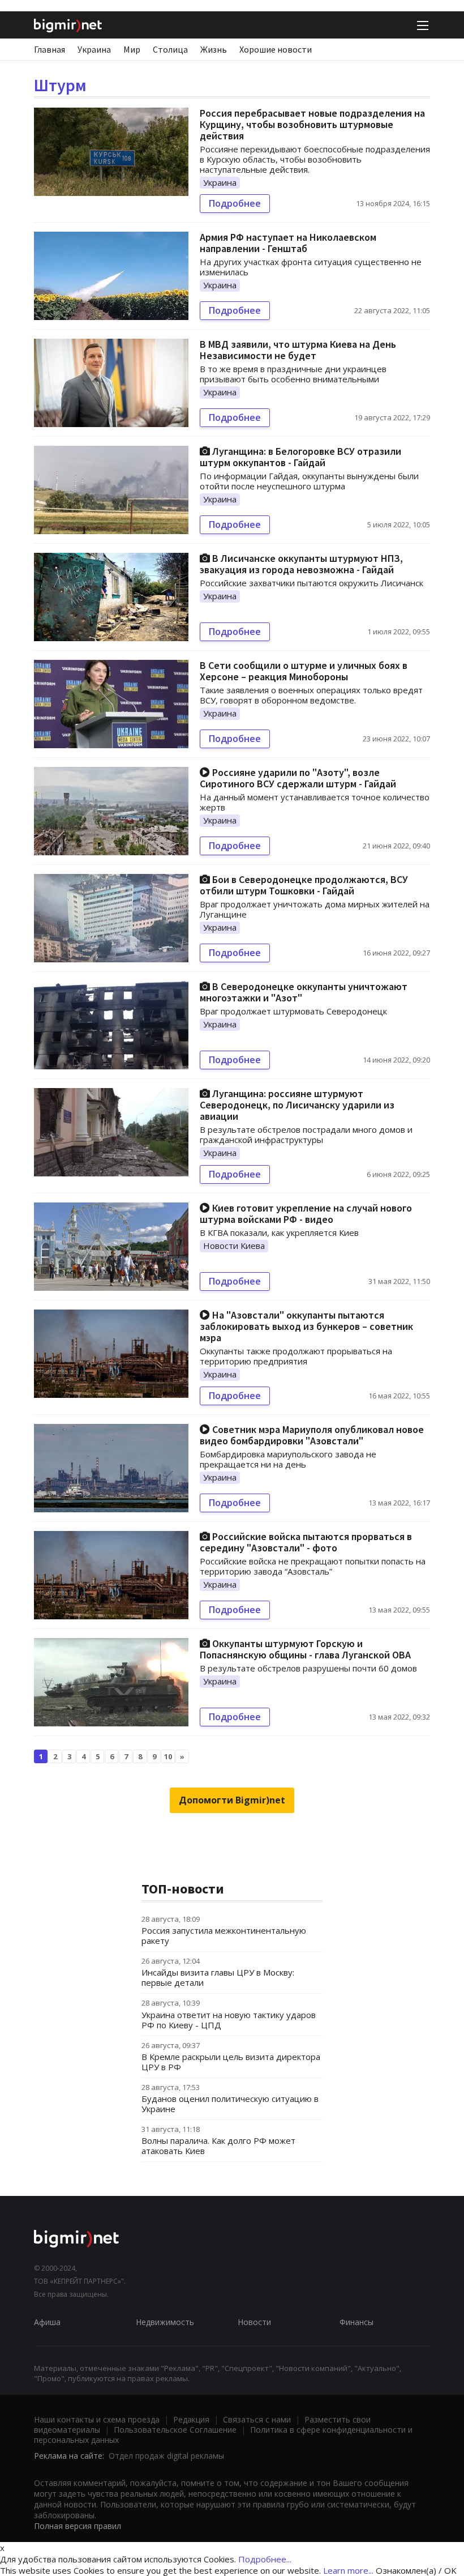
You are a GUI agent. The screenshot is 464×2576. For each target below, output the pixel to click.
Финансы (356, 2322)
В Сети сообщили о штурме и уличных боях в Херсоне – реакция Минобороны (304, 671)
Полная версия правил (78, 2526)
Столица (170, 49)
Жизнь (214, 49)
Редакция (191, 2419)
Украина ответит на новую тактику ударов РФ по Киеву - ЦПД (229, 2020)
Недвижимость (165, 2322)
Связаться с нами (257, 2419)
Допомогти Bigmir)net (232, 1800)
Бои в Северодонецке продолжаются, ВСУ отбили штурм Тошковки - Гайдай (304, 885)
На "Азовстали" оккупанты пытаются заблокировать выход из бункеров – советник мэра (306, 1326)
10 (168, 1756)
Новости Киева (234, 1246)
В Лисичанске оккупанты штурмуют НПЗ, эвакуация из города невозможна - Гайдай (301, 564)
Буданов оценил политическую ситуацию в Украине (230, 2104)
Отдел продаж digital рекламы (166, 2456)
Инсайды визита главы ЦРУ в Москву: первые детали (218, 1977)
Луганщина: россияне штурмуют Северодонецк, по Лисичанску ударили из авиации (297, 1105)
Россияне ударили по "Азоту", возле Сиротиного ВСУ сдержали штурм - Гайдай (298, 778)
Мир (132, 49)
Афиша (47, 2322)
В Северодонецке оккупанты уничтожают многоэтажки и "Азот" (304, 992)
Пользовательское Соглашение (175, 2430)
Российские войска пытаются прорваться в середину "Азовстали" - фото (306, 1542)
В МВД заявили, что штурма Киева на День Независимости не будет (298, 350)
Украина (94, 49)
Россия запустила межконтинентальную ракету (224, 1935)
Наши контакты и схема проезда (97, 2419)
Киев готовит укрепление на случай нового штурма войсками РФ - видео (306, 1214)
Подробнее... (265, 2559)
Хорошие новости (276, 49)
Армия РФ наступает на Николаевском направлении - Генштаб (288, 243)
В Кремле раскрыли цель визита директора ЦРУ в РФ (231, 2062)
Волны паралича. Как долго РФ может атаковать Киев (218, 2146)
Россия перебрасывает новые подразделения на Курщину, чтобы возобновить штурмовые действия (312, 124)
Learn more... (348, 2570)
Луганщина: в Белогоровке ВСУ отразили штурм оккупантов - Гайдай (300, 457)
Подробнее (235, 203)
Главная (50, 49)
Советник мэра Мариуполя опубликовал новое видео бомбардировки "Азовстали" (312, 1435)
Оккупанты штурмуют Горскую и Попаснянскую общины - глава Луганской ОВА (305, 1649)
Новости (254, 2322)
